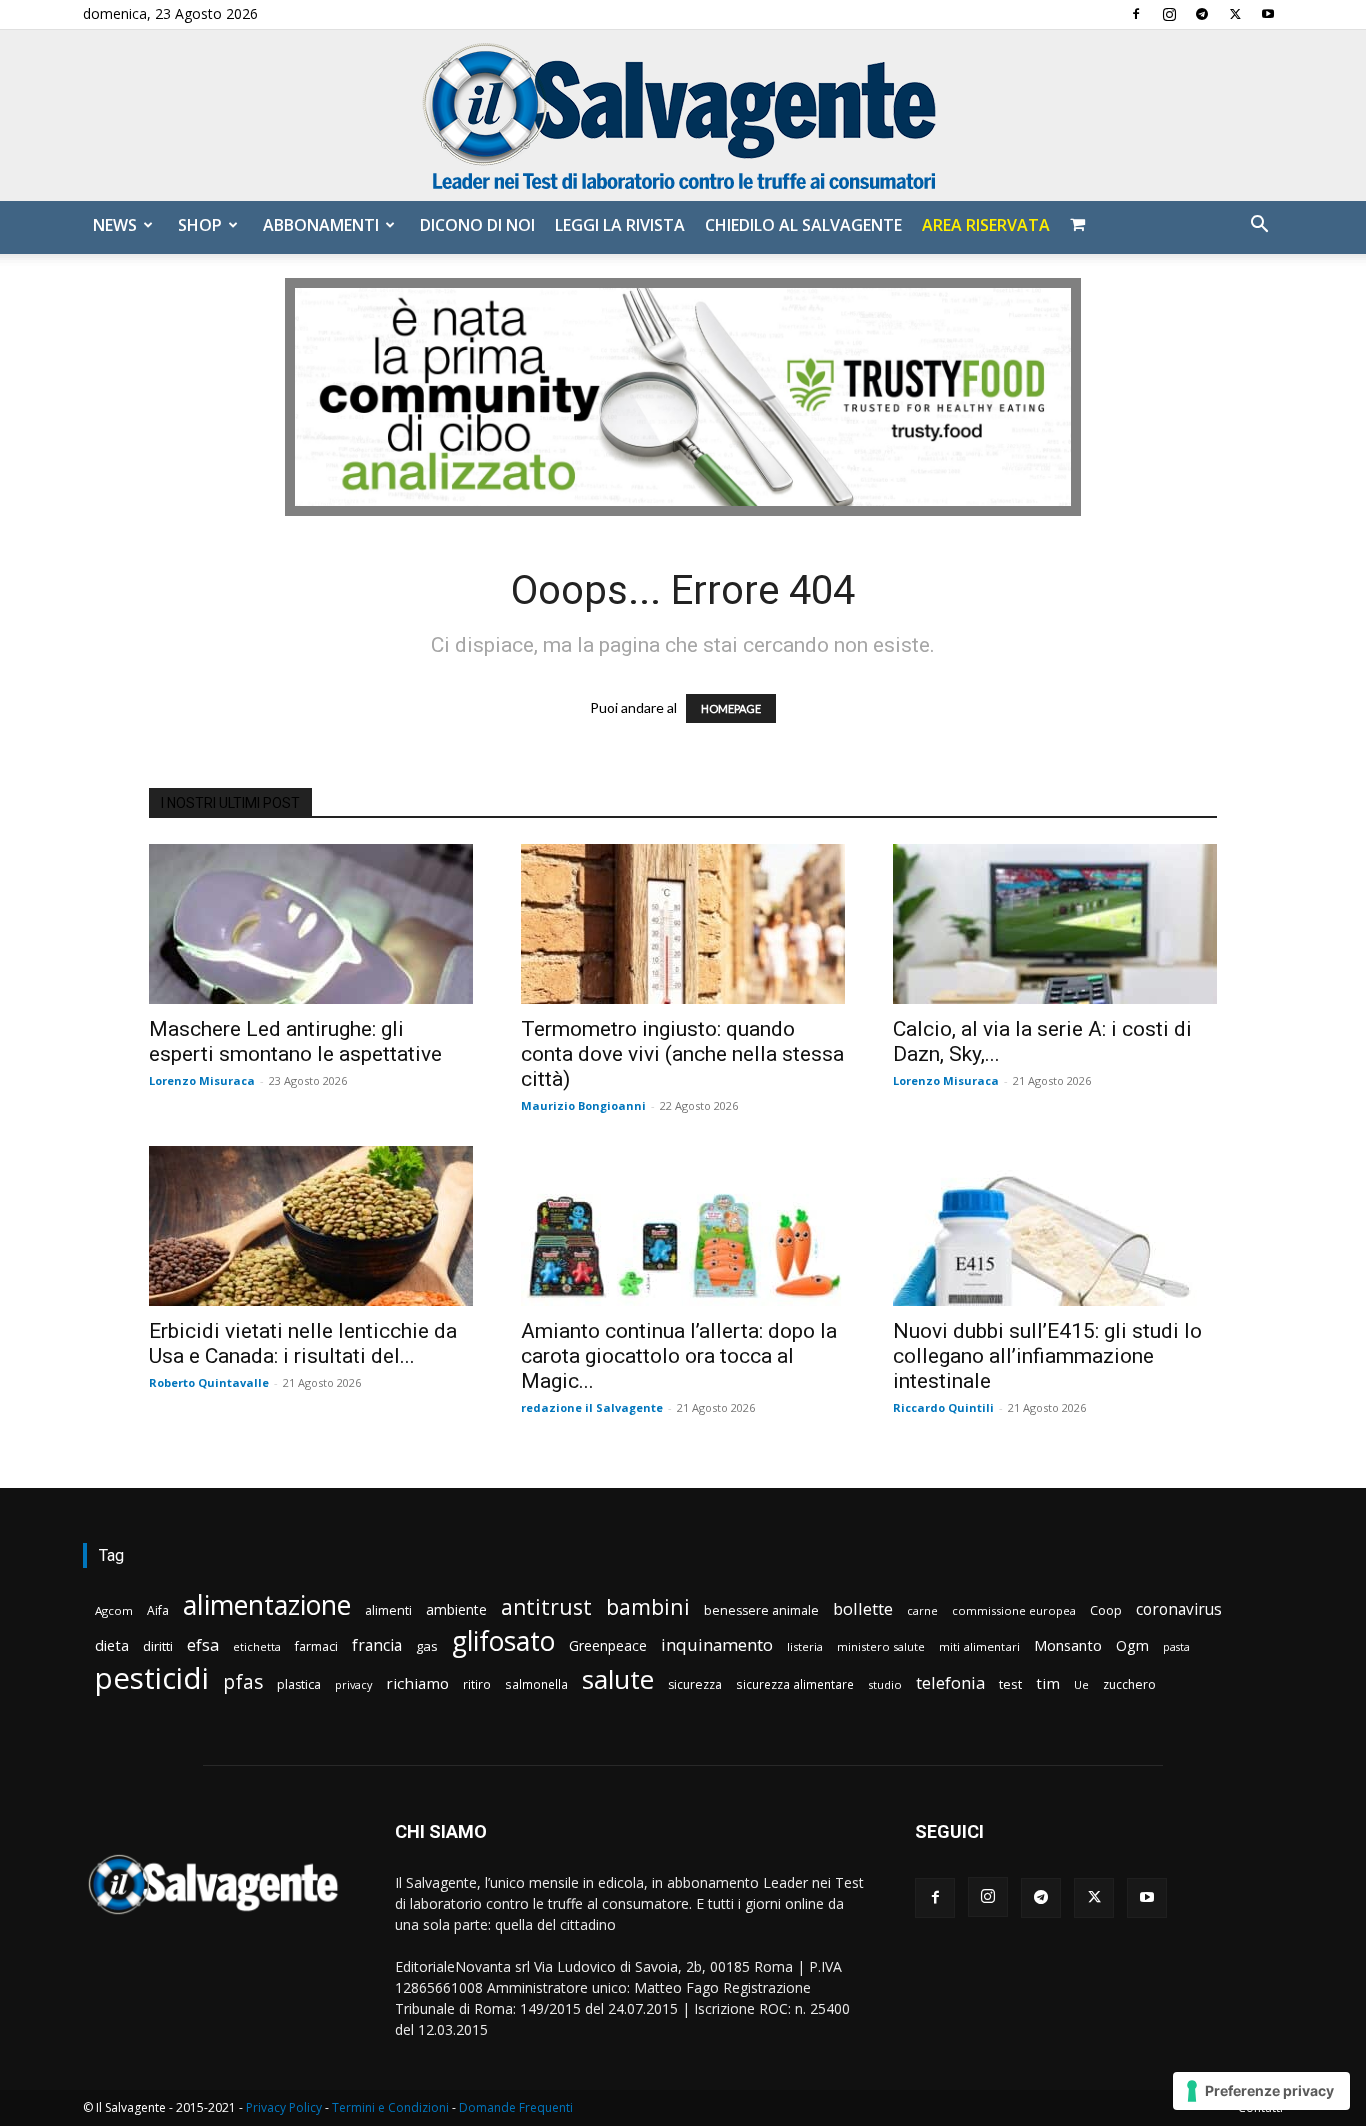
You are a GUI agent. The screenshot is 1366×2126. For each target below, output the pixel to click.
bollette (863, 1608)
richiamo (417, 1683)
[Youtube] (1268, 14)
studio (885, 1684)
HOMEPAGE (731, 708)
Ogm (1132, 1645)
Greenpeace (608, 1645)
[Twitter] (1235, 14)
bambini (648, 1606)
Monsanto (1068, 1645)
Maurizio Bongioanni (583, 1105)
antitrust (546, 1606)
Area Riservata (986, 225)
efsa (203, 1645)
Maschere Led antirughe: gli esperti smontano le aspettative (295, 1041)
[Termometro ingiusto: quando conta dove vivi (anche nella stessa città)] (683, 924)
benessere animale (761, 1610)
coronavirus (1179, 1609)
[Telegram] (1202, 14)
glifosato (503, 1641)
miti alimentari (979, 1646)
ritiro (477, 1684)
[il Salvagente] (683, 115)
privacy (353, 1684)
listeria (805, 1646)
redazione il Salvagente (592, 1407)
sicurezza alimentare (795, 1684)
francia (377, 1645)
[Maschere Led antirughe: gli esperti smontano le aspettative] (311, 924)
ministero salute (881, 1646)
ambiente (456, 1609)
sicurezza (695, 1684)
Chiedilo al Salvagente (803, 225)
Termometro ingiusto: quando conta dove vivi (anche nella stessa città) (682, 1054)
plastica (299, 1684)
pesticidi (152, 1678)
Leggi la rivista (620, 225)
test (1010, 1684)
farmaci (316, 1646)
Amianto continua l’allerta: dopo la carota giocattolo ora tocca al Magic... (679, 1356)
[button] (1259, 226)
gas (427, 1646)
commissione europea (1014, 1610)
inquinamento (717, 1644)
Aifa (158, 1610)
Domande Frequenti (516, 2107)
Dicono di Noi (477, 225)
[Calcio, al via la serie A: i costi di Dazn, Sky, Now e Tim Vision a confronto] (1055, 924)
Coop (1106, 1610)
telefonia (950, 1682)
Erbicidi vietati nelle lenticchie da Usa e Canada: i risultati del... (303, 1343)
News (115, 225)
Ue (1081, 1684)
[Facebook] (1136, 14)
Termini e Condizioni (390, 2107)
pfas (243, 1682)
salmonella (536, 1684)
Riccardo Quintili (943, 1407)
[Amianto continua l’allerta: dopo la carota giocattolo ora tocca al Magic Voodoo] (683, 1226)
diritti (158, 1646)
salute (618, 1679)
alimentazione (267, 1604)
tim (1048, 1683)
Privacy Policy (284, 2107)
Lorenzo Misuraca (202, 1080)
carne (922, 1610)
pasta (1176, 1647)
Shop (200, 225)
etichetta (257, 1646)
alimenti (388, 1610)
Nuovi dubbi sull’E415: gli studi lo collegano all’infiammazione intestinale (1047, 1356)
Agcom (114, 1610)
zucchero (1129, 1684)
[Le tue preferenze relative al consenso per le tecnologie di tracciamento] (1261, 2091)
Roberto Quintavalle (209, 1382)
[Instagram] (1169, 14)
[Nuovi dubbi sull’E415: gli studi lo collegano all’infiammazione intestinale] (1055, 1226)
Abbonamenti (321, 225)
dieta (112, 1645)
